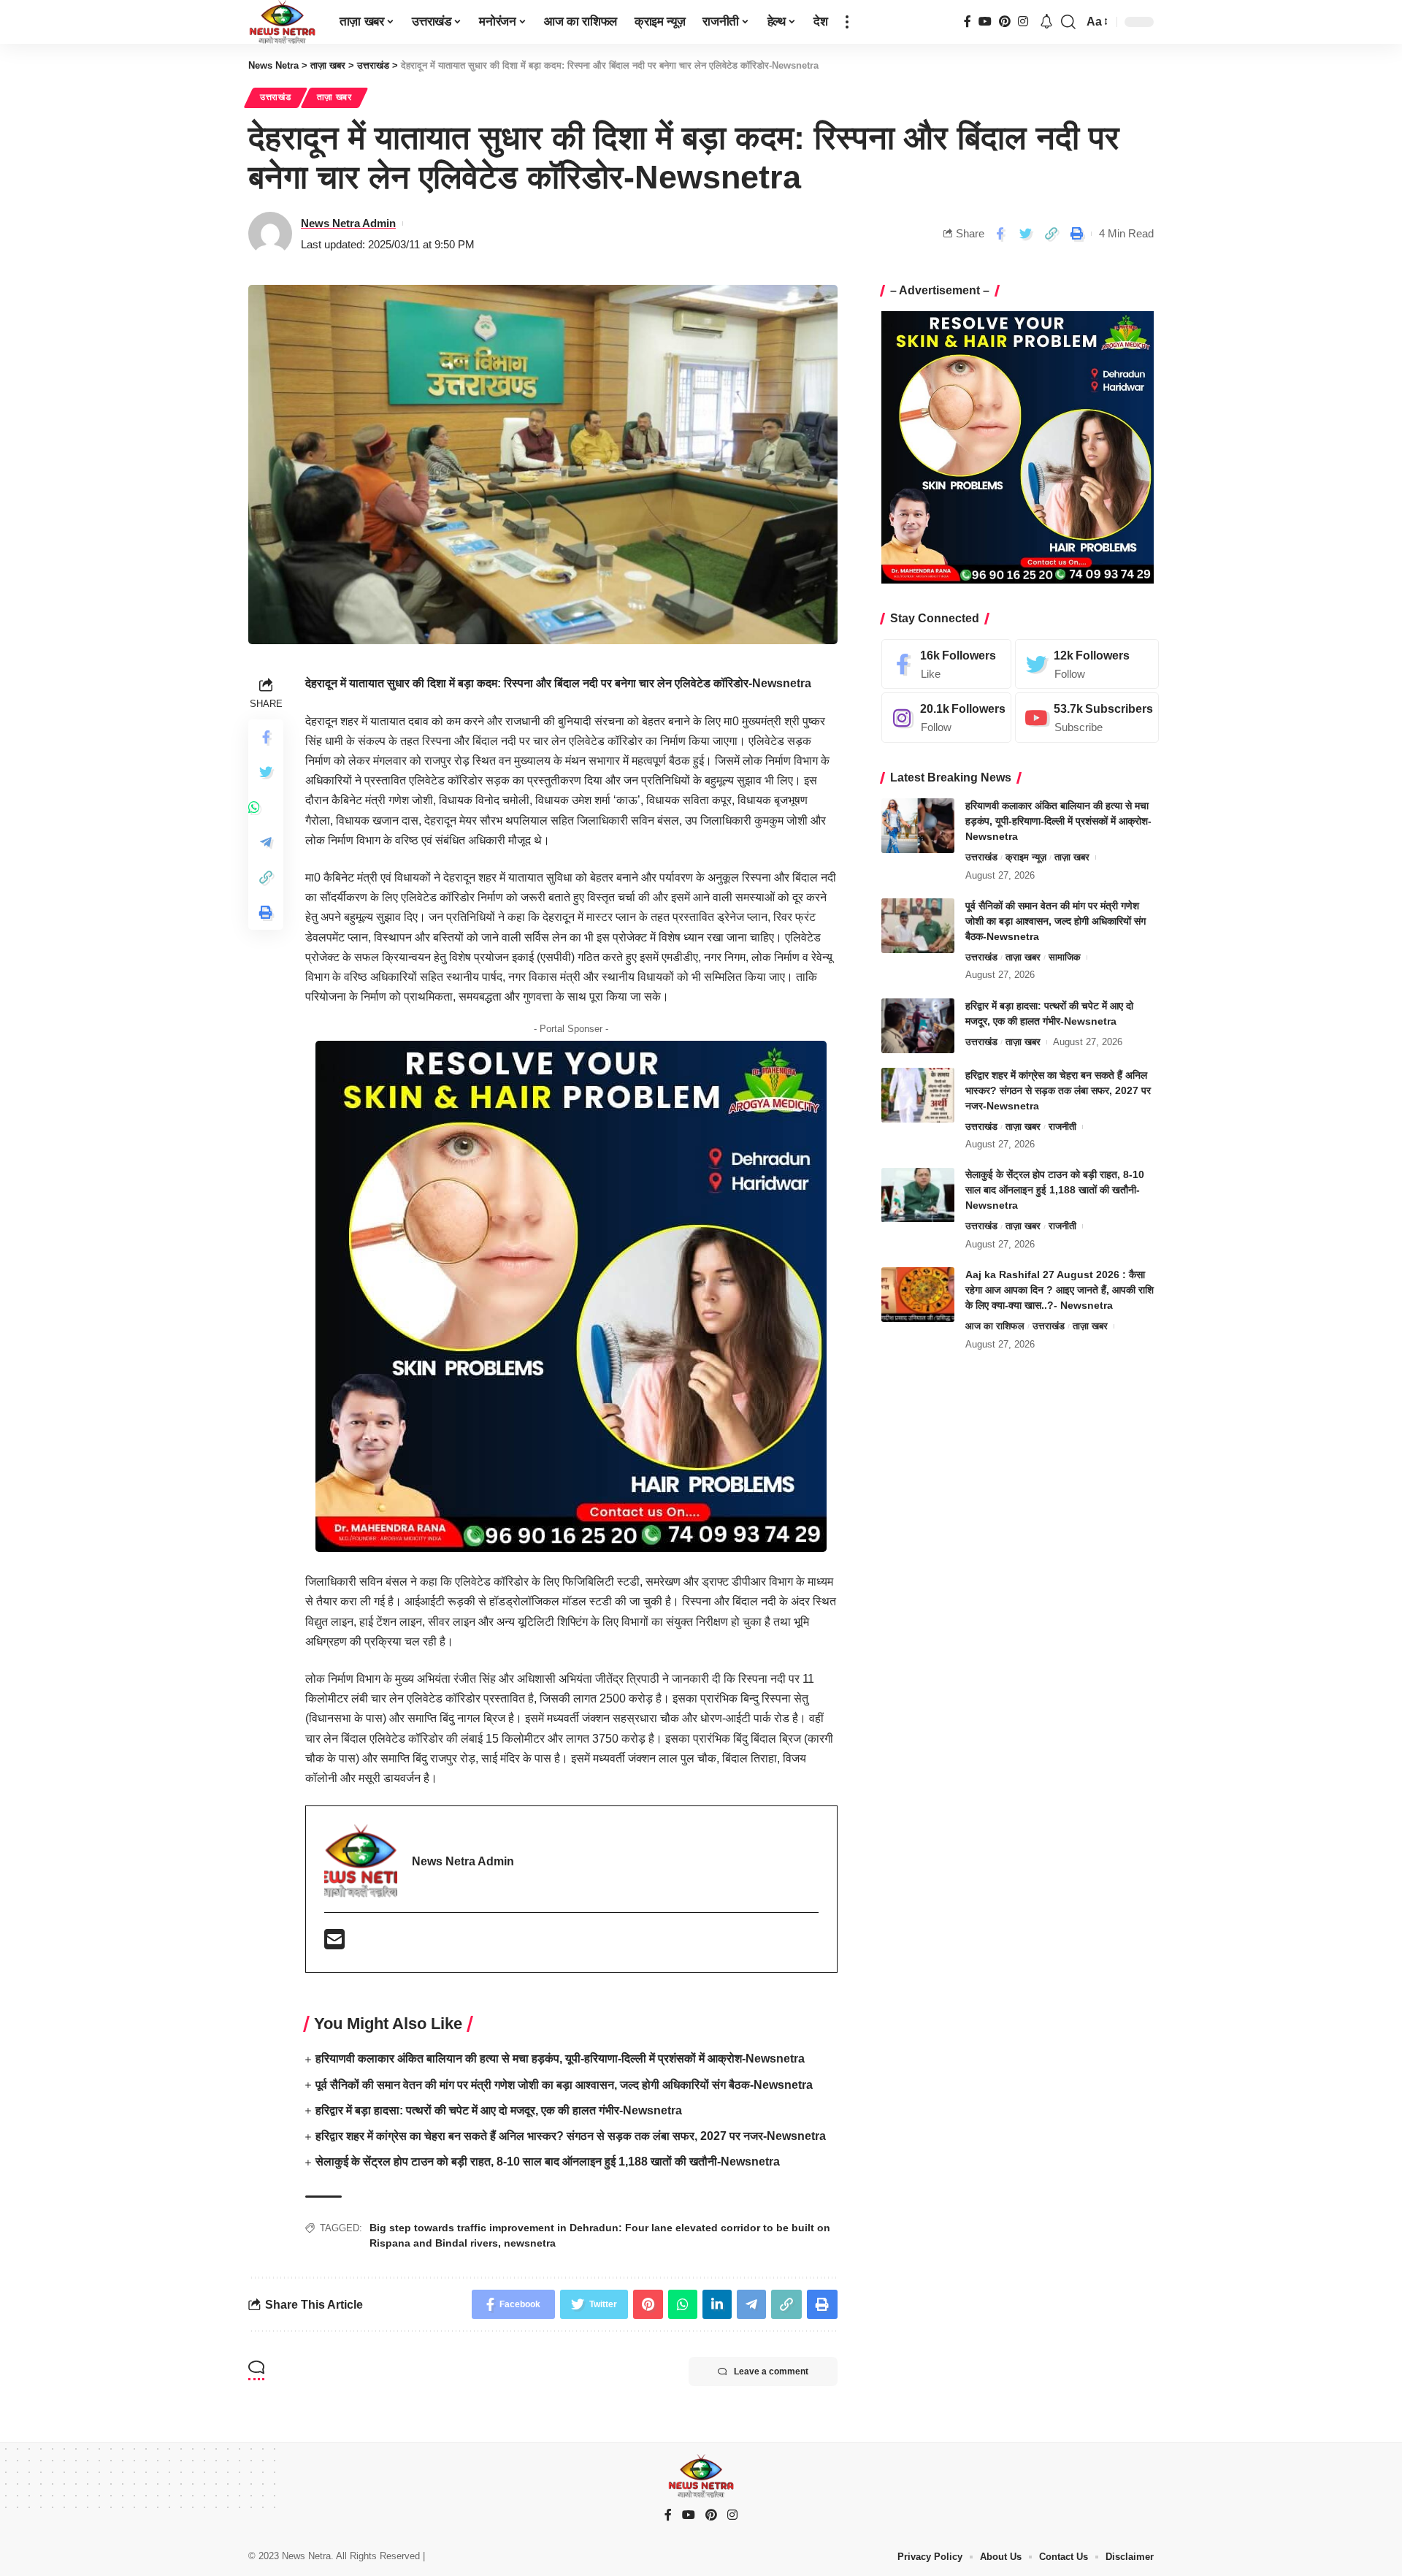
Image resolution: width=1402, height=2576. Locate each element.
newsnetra (530, 2243)
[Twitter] (1087, 664)
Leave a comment (771, 2371)
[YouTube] (985, 22)
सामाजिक (1065, 957)
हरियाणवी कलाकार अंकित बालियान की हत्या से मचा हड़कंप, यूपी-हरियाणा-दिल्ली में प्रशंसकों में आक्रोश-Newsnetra (560, 2059)
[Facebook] (968, 22)
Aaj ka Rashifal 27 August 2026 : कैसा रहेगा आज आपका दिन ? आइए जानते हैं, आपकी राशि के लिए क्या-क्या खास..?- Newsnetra (1060, 1290)
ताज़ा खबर (334, 97)
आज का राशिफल (995, 1326)
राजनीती (1062, 1127)
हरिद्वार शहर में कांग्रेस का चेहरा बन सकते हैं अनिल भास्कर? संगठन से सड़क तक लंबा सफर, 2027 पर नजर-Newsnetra (571, 2136)
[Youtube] (1087, 718)
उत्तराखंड (276, 97)
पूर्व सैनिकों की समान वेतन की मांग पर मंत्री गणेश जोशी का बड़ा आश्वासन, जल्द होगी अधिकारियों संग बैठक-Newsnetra (564, 2085)
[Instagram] (1023, 22)
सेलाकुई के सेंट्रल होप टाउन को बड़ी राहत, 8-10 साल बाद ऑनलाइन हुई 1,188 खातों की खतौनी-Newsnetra (548, 2162)
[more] (847, 22)
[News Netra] (282, 22)
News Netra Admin (348, 223)
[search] (1068, 22)
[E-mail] (334, 1944)
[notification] (1046, 22)
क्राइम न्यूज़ (1026, 857)
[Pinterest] (1005, 22)
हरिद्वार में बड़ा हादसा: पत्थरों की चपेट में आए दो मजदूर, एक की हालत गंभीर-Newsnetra (499, 2110)
